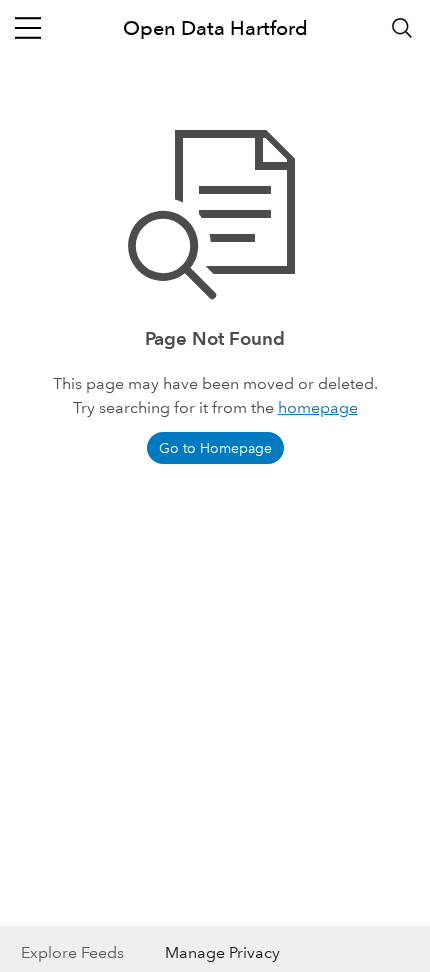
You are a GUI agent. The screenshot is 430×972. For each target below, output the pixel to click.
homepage (318, 407)
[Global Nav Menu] (28, 28)
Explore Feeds (72, 952)
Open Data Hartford (215, 28)
